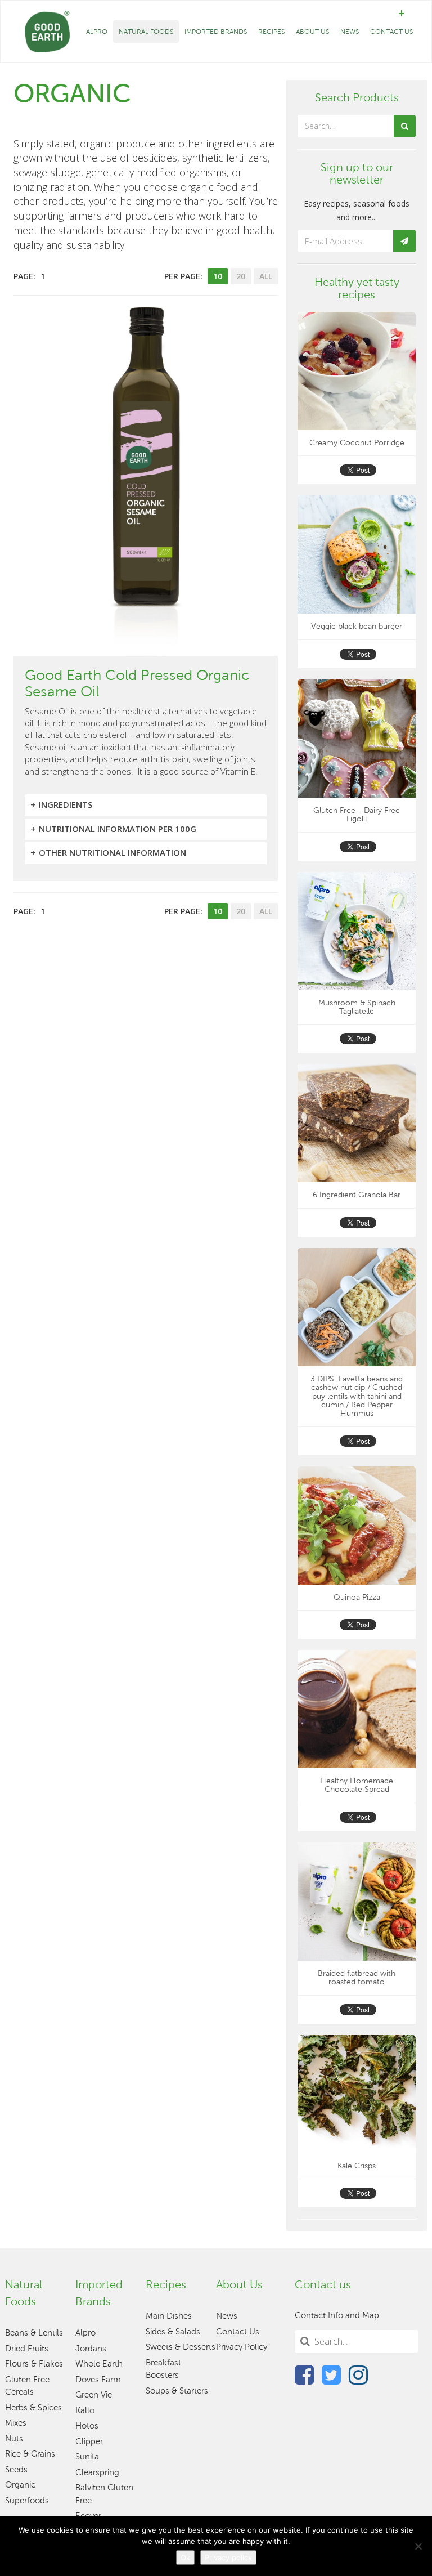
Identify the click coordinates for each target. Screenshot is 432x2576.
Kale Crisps (357, 2166)
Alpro (97, 32)
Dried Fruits (27, 2349)
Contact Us (391, 32)
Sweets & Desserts (181, 2347)
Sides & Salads (173, 2332)
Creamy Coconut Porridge (357, 443)
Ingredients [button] (66, 804)
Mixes (16, 2423)
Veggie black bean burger (357, 626)
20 (241, 276)
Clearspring (97, 2472)
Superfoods (27, 2501)
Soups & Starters (177, 2391)
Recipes (271, 32)
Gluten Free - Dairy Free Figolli (357, 815)
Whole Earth (99, 2364)
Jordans (91, 2349)
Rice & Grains (30, 2454)
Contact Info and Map (337, 2315)
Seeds (16, 2470)
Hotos (87, 2426)
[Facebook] (304, 2374)
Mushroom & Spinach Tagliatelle (357, 1007)
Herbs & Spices (33, 2408)
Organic (20, 2485)
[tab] (146, 805)
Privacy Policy (242, 2347)
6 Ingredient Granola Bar (357, 1195)
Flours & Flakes (34, 2364)
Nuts (14, 2439)
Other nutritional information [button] (112, 852)
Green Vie (94, 2395)
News (350, 32)
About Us (312, 32)
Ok (185, 2557)
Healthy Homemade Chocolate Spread (357, 1785)
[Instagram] (358, 2374)
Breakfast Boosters (163, 2369)
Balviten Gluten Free (104, 2494)
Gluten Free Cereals (27, 2386)
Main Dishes (169, 2316)
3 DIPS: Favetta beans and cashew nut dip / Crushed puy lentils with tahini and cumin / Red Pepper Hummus (357, 1396)
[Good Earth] (47, 32)
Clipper (89, 2441)
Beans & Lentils (34, 2333)
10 (218, 276)
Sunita (87, 2457)
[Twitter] (331, 2374)
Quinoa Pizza (357, 1597)
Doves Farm (98, 2380)
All (266, 276)
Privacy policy (228, 2557)
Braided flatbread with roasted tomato (357, 1978)
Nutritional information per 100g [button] (118, 829)
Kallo (85, 2410)
